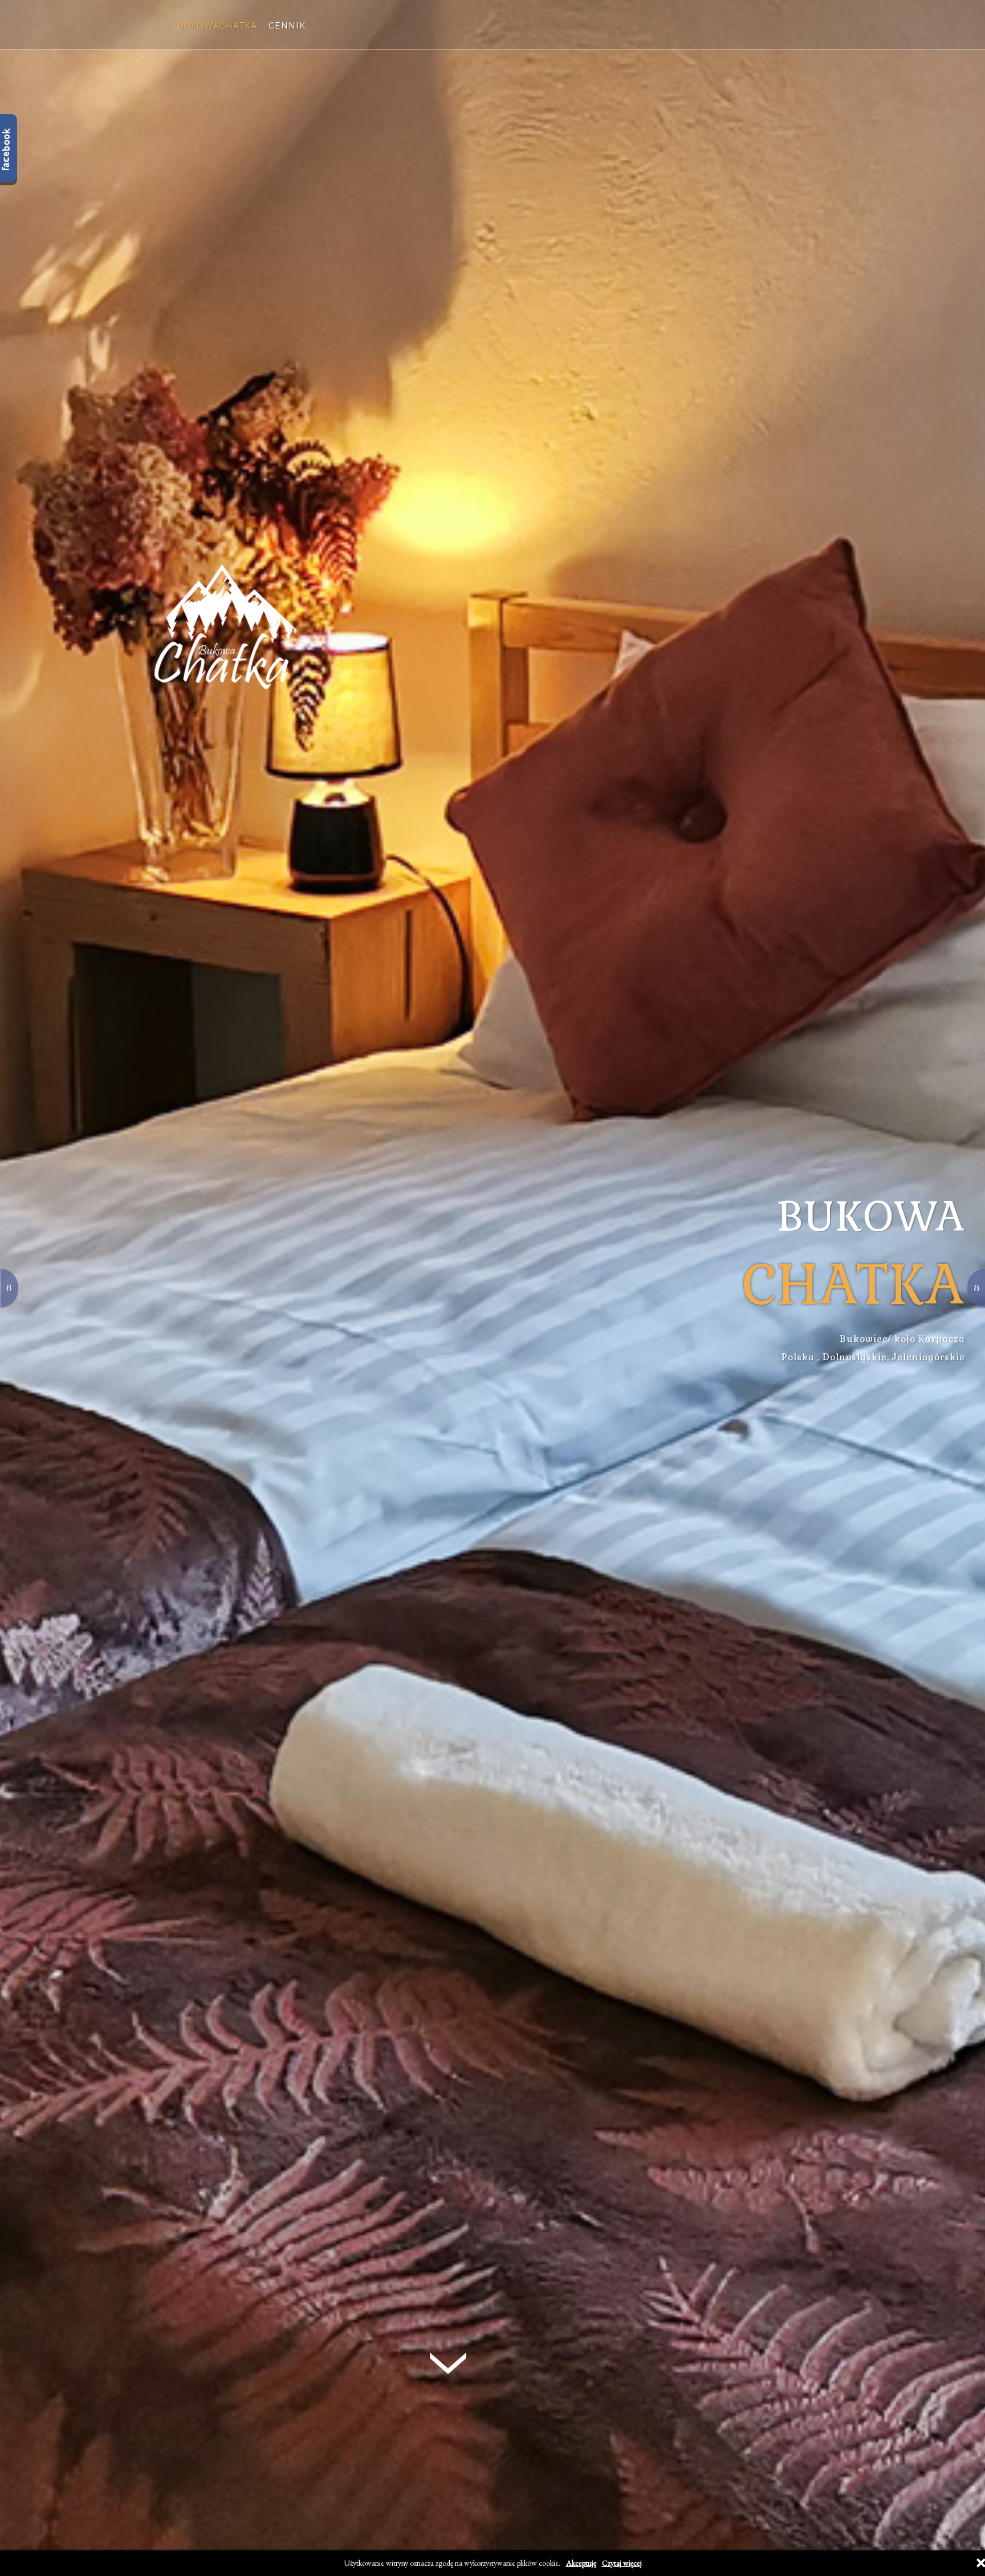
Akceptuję (581, 2563)
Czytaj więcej (622, 2563)
